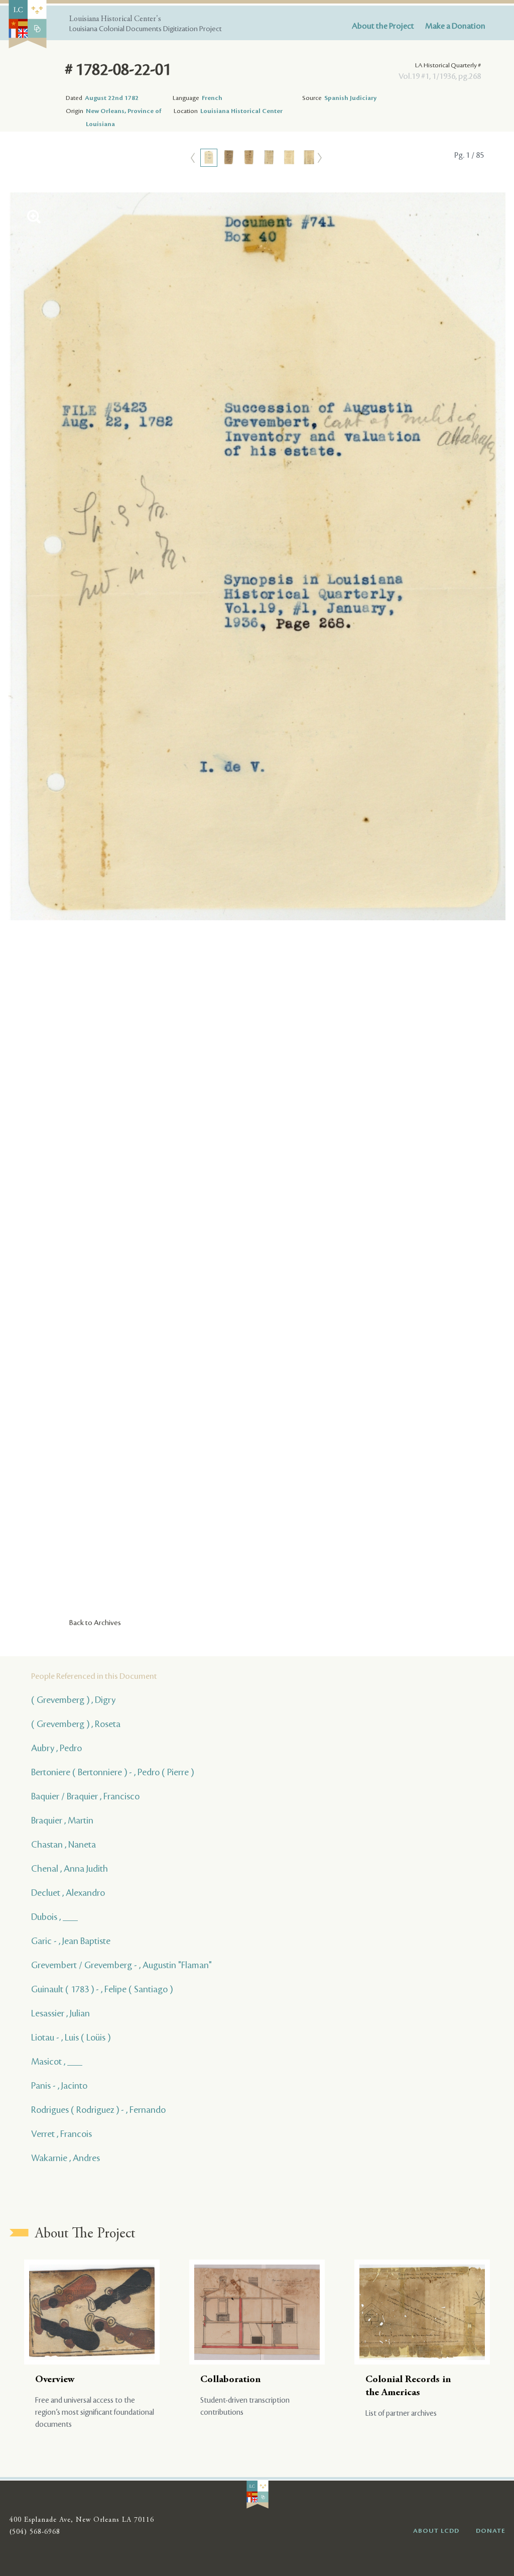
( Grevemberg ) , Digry (73, 1700)
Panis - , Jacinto (59, 2086)
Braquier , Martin (62, 1820)
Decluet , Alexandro (68, 1893)
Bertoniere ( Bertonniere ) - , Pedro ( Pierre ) (112, 1772)
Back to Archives (95, 1623)
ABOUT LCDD (436, 2531)
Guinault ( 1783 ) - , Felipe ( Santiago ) (102, 1989)
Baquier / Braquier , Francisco (85, 1796)
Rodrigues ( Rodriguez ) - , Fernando (98, 2110)
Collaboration (230, 2380)
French (212, 98)
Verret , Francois (61, 2134)
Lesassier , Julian (60, 2013)
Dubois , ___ (54, 1917)
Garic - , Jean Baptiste (71, 1941)
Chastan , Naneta (63, 1845)
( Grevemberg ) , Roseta (76, 1724)
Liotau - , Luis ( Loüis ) (71, 2037)
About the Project (383, 26)
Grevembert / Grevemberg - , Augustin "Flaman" (121, 1965)
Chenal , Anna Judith (70, 1869)
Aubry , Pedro (56, 1748)
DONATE (491, 2531)
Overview (55, 2380)
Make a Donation (455, 26)
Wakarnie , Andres (66, 2158)
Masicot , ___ (57, 2062)
